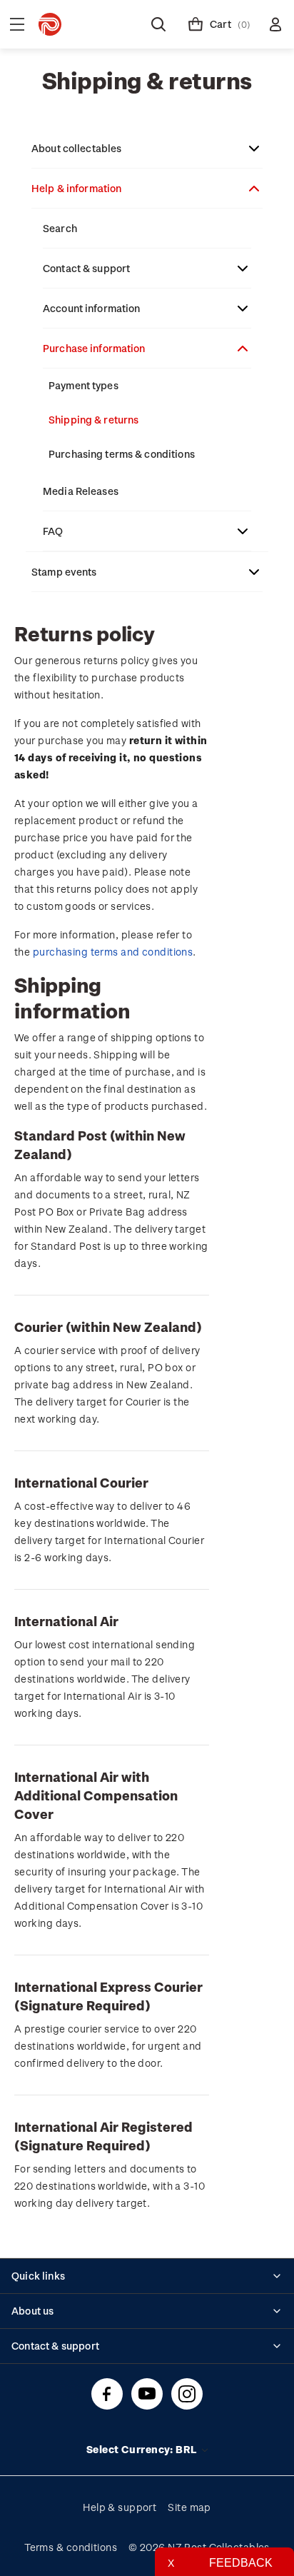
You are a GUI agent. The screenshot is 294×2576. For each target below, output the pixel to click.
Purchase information (94, 348)
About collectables (76, 148)
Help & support (120, 2507)
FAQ (53, 531)
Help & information (76, 188)
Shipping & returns (93, 420)
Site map (189, 2507)
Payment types (83, 385)
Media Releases (81, 491)
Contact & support (86, 268)
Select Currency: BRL (143, 2449)
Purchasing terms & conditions (122, 454)
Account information (92, 308)
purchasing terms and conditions (113, 952)
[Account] (275, 24)
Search (60, 228)
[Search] (158, 24)
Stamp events (64, 572)
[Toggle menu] (17, 24)
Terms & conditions (71, 2547)
